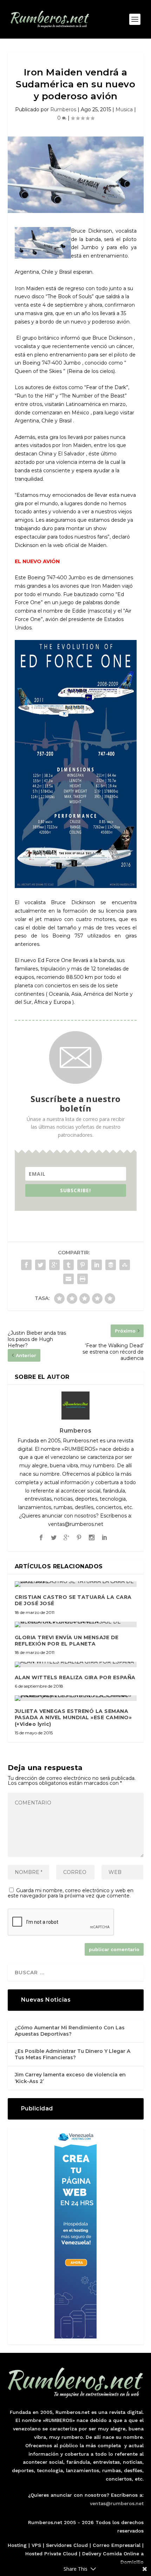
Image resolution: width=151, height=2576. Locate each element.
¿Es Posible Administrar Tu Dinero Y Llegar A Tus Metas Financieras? (73, 2054)
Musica (124, 109)
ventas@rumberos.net (117, 2503)
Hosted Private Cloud (51, 2554)
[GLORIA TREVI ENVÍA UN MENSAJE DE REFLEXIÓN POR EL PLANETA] (76, 1624)
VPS (36, 2545)
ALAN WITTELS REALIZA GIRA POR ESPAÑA (75, 1677)
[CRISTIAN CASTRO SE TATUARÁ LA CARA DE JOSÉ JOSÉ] (76, 1584)
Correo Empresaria (116, 2545)
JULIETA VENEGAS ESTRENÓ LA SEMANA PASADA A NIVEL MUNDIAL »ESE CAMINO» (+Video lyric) (73, 1717)
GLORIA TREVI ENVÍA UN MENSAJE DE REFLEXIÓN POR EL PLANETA (67, 1641)
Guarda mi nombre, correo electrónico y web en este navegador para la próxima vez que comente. (71, 1893)
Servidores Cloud (67, 2545)
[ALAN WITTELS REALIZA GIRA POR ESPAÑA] (76, 1664)
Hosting (17, 2545)
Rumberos (63, 109)
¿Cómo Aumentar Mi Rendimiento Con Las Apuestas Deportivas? (70, 2031)
